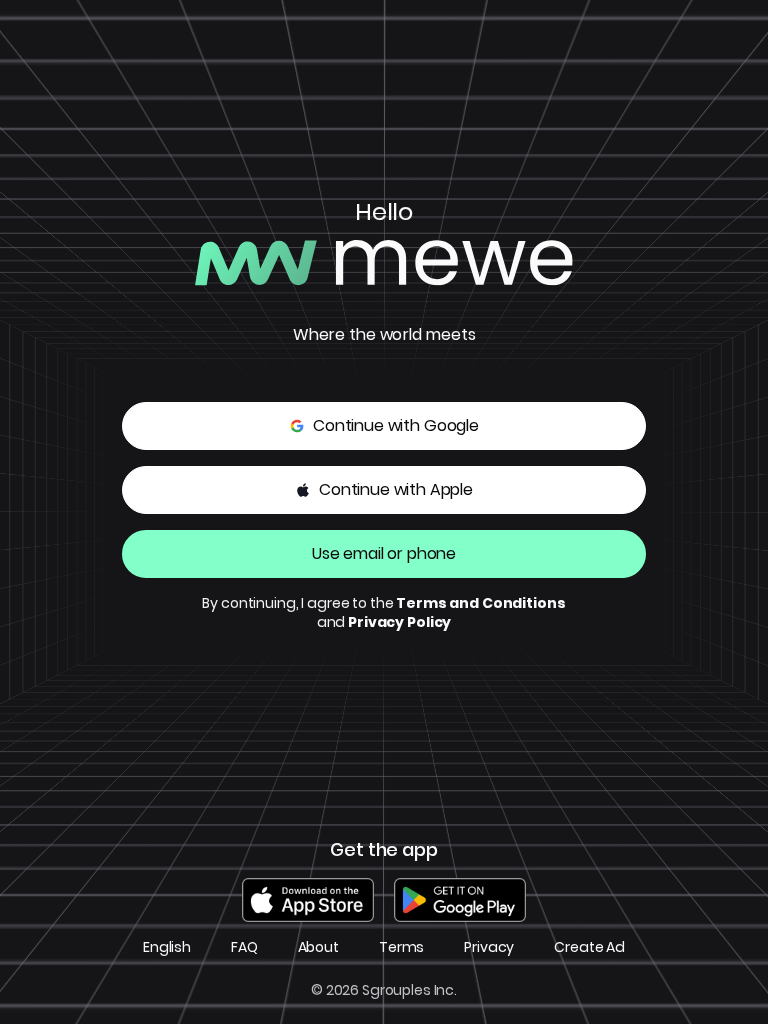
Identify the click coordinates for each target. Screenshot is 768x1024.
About (318, 947)
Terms (401, 947)
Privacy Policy (399, 622)
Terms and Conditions (480, 603)
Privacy (489, 947)
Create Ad (589, 947)
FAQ (244, 947)
